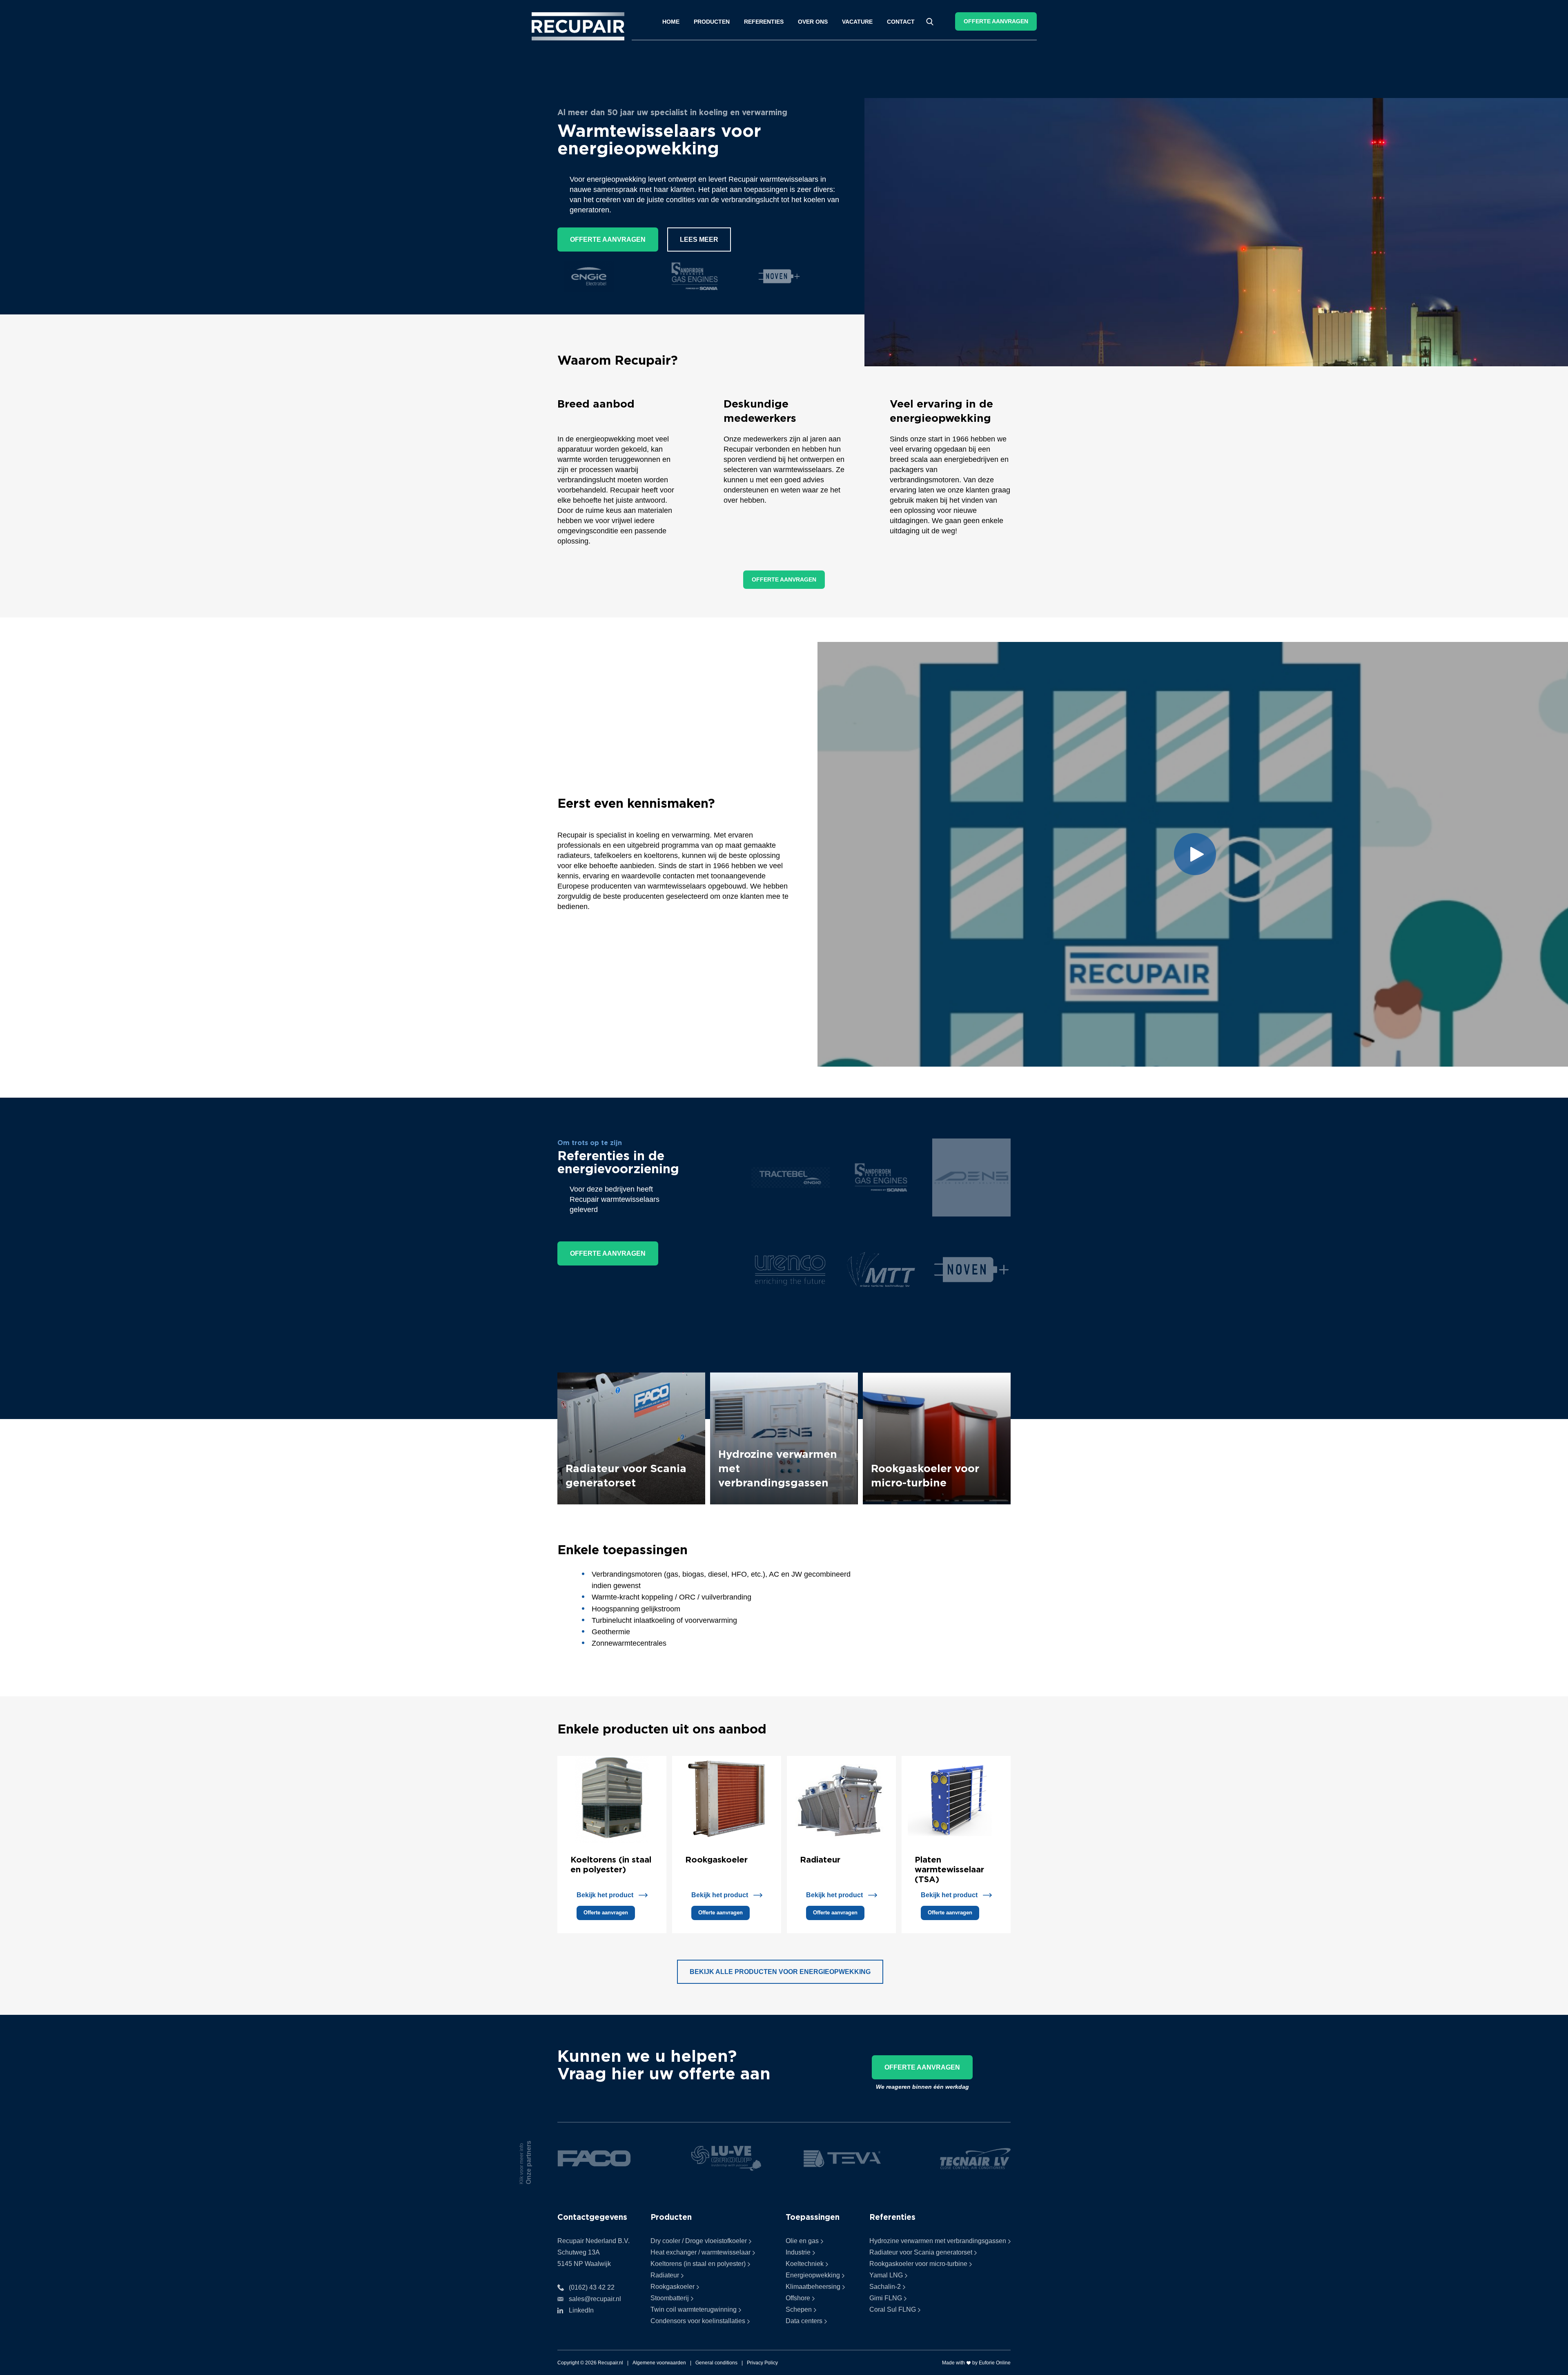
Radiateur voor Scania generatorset (921, 2252)
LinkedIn (581, 2310)
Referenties (764, 22)
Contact (901, 22)
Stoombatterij (670, 2298)
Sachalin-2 (885, 2287)
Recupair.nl (610, 2363)
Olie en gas (802, 2241)
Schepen (799, 2309)
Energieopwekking (813, 2275)
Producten (712, 22)
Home (671, 22)
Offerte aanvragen (996, 21)
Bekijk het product (605, 1895)
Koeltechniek (805, 2264)
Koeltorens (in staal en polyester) (698, 2264)
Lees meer (699, 240)
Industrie (798, 2252)
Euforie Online (995, 2363)
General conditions (716, 2363)
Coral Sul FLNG (893, 2309)
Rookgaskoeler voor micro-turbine (918, 2264)
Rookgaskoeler (716, 1859)
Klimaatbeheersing (813, 2287)
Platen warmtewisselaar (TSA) (949, 1869)
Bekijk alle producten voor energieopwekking (780, 1972)
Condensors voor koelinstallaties (698, 2321)
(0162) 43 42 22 (592, 2287)
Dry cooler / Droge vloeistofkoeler (699, 2241)
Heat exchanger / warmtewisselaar (700, 2252)
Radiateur (820, 1859)
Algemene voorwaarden (659, 2363)
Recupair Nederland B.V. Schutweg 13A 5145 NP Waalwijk (594, 2252)
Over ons (813, 22)
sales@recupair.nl (595, 2299)
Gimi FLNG (886, 2298)
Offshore (798, 2298)
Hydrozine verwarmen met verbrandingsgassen (938, 2241)
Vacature (857, 22)
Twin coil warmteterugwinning (694, 2309)
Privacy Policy (762, 2363)
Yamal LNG (886, 2275)
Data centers (804, 2321)
